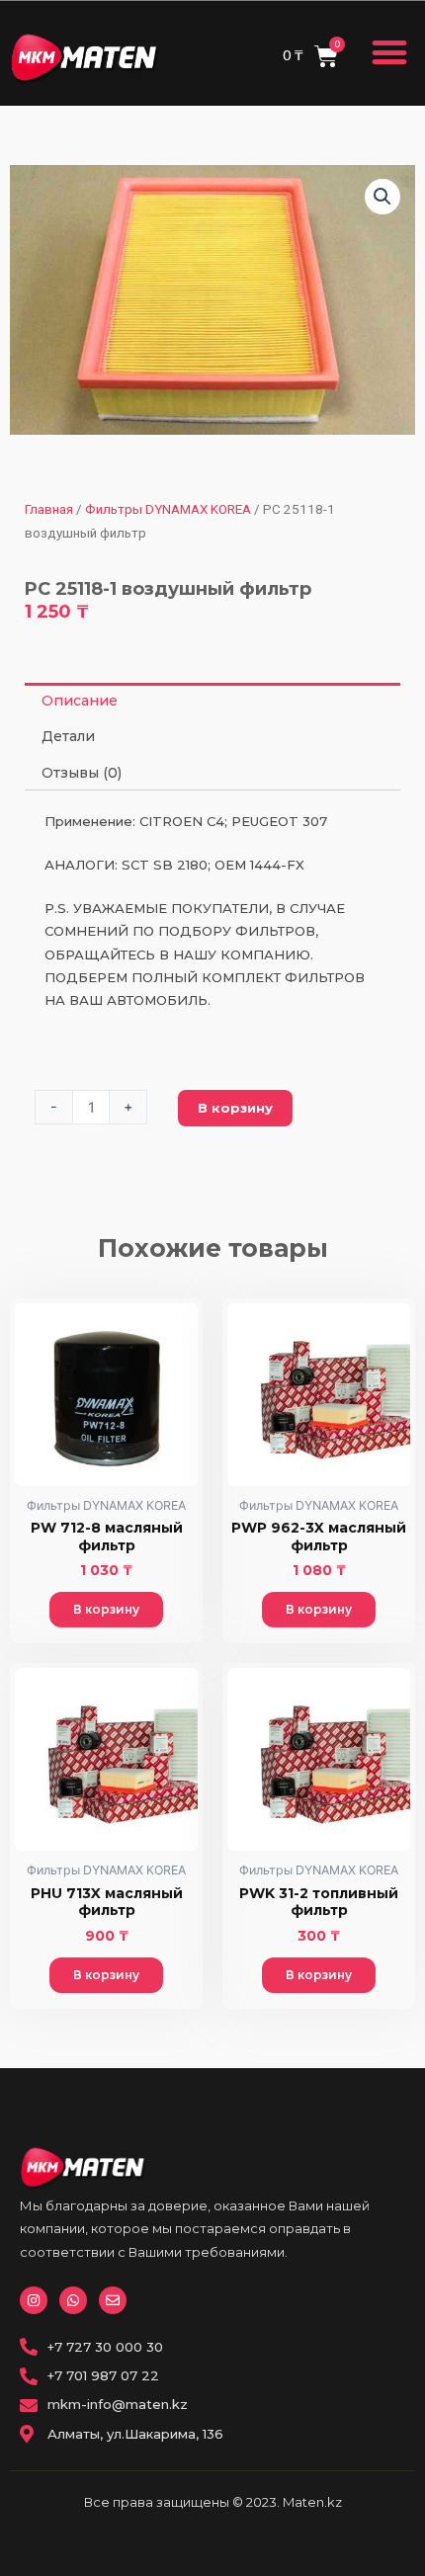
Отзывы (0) (82, 773)
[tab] (212, 701)
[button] (390, 53)
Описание (80, 701)
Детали (68, 736)
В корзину (235, 1108)
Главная (49, 509)
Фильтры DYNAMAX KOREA (168, 509)
